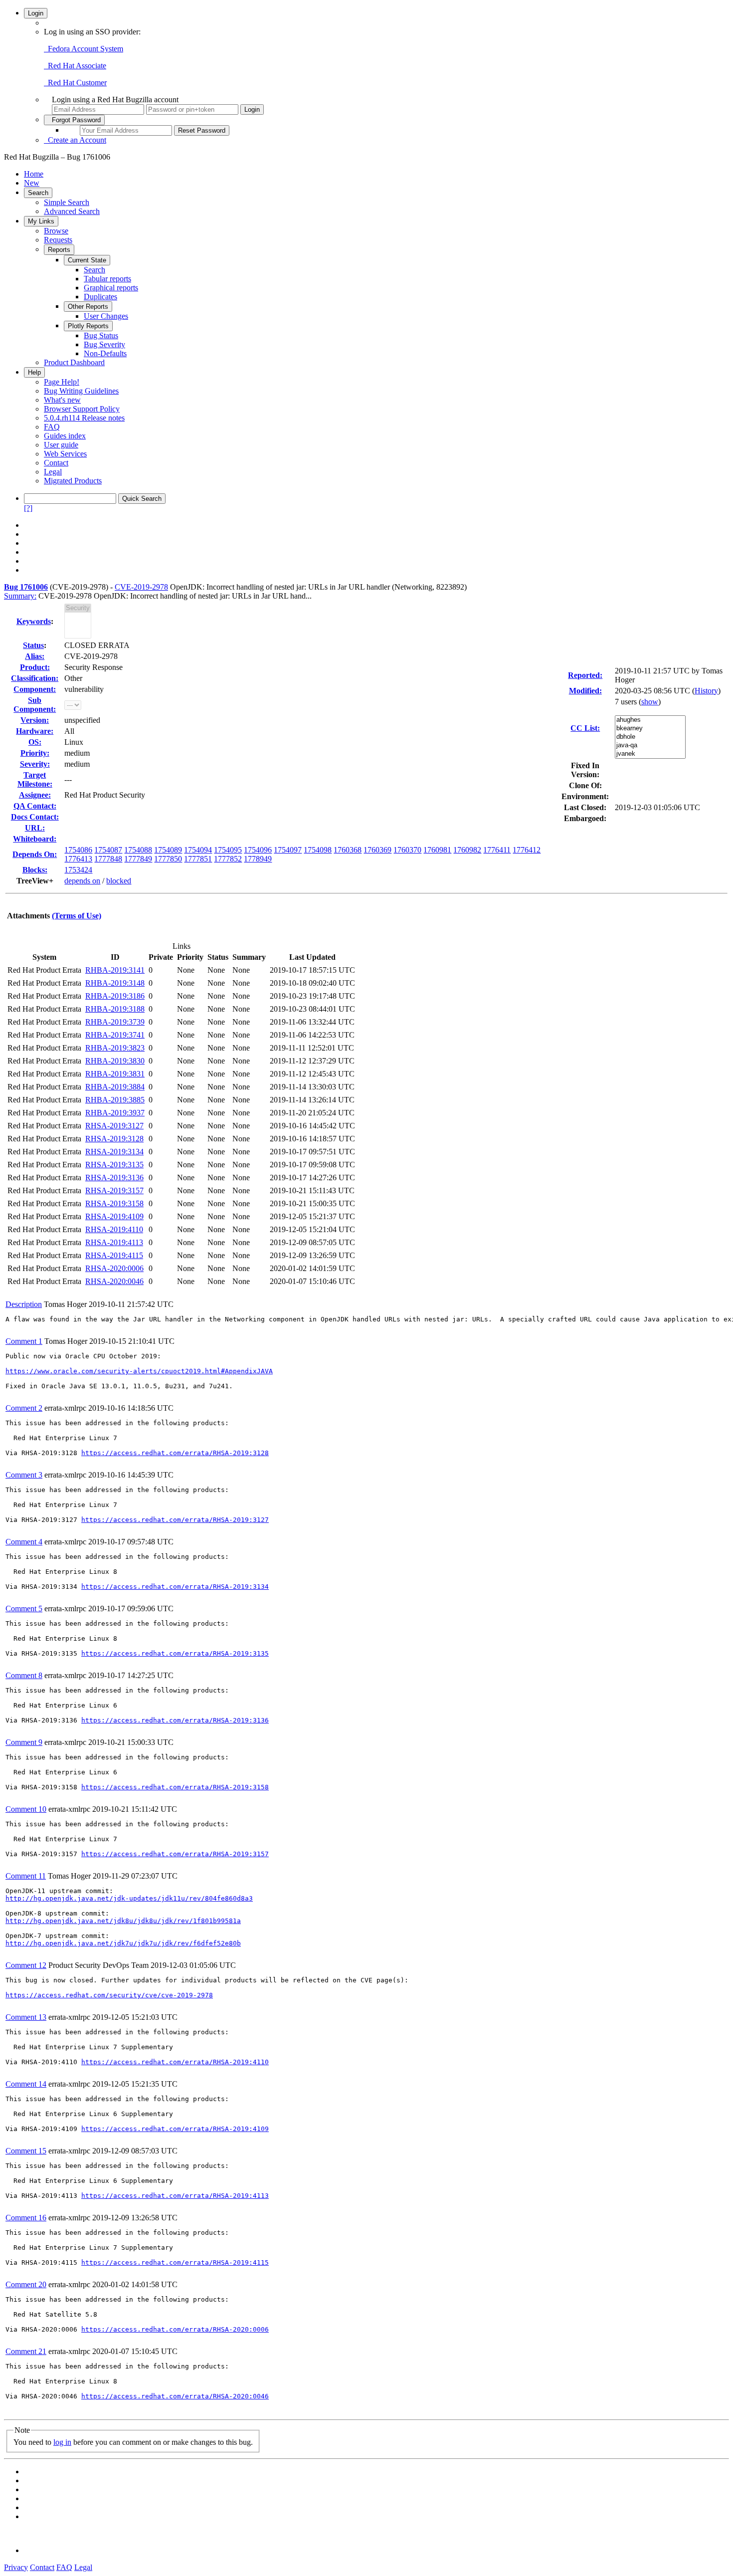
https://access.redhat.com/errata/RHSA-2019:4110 (175, 2062)
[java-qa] (650, 746)
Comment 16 (26, 2218)
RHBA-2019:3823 (115, 1048)
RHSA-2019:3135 (114, 1165)
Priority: (35, 753)
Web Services (65, 454)
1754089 (168, 850)
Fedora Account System (84, 49)
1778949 (258, 859)
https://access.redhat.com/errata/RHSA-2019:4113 (175, 2196)
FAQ (52, 427)
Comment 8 (24, 1675)
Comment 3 (24, 1475)
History (706, 691)
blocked (119, 881)
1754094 (198, 850)
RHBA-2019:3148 (115, 983)
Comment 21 (26, 2351)
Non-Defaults (105, 353)
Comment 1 (24, 1341)
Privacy (16, 2567)
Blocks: (35, 870)
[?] (28, 508)
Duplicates (100, 297)
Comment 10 (26, 1809)
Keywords (34, 621)
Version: (35, 720)
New (32, 183)
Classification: (35, 678)
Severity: (35, 764)
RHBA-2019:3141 (115, 970)
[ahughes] (650, 720)
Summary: (20, 596)
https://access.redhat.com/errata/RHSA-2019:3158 (175, 1787)
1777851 (198, 859)
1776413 (78, 859)
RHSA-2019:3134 (114, 1152)
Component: (35, 689)
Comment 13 (26, 2017)
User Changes (106, 316)
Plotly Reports (88, 326)
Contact (56, 463)
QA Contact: (35, 806)
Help (34, 372)
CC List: (585, 728)
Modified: (585, 691)
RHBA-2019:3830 (115, 1061)
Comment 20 (26, 2284)
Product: (35, 667)
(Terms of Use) (77, 916)
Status (33, 645)
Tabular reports (107, 279)
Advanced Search (72, 211)
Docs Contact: (35, 817)
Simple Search (67, 202)
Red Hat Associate (75, 66)
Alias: (35, 656)
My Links (41, 221)
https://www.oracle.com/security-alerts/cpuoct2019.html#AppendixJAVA (139, 1371)
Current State (87, 260)
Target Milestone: (35, 779)
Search (38, 193)
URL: (35, 828)
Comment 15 (26, 2151)
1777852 (228, 859)
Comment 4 (24, 1542)
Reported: (585, 675)
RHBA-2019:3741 (115, 1035)
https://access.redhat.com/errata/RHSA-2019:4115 (175, 2262)
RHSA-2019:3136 (114, 1178)
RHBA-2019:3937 (115, 1113)
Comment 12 (26, 1965)
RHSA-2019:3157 (114, 1190)
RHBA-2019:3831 (115, 1074)
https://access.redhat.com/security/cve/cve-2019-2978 (109, 1995)
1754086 (78, 850)
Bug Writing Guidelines (81, 391)
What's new (62, 400)
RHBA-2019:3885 (115, 1100)
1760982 (467, 850)
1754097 (288, 850)
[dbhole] (650, 737)
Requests (58, 240)
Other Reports (88, 307)
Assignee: (35, 795)
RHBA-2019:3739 (115, 1022)
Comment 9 (24, 1742)
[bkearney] (650, 729)
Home (34, 174)
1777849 (138, 859)
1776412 (527, 850)
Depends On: (35, 854)
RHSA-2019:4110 (114, 1229)
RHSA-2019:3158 (114, 1203)
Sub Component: (35, 705)
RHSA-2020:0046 (114, 1281)
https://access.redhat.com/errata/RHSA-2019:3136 (175, 1720)
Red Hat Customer (75, 83)
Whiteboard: (35, 839)
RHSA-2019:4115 (114, 1255)
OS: (35, 742)
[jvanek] (650, 754)
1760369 (377, 850)
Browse (56, 231)
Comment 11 (26, 1876)
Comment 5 (24, 1609)
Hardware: (35, 731)
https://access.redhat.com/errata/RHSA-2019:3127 (175, 1520)
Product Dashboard (74, 362)
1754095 (228, 850)
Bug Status (101, 335)
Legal (53, 472)
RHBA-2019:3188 (115, 1009)
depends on (82, 881)
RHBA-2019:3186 (115, 996)
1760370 (407, 850)
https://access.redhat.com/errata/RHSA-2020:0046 (175, 2396)
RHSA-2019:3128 (114, 1139)
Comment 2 (24, 1408)
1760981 (437, 850)
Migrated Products (73, 481)
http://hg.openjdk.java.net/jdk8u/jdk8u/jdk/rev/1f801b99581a (123, 1921)
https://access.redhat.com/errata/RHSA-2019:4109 (175, 2129)
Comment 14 (26, 2084)
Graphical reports (111, 288)
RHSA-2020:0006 (114, 1268)
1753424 (78, 870)
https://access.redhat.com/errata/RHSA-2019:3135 (175, 1653)
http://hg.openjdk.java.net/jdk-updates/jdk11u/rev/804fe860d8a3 (129, 1898)
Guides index (65, 436)
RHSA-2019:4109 (114, 1216)
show (650, 702)
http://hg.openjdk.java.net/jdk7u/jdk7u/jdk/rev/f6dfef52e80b (123, 1943)
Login (36, 13)
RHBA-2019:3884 (115, 1087)
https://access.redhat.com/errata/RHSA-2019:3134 (175, 1587)
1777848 (108, 859)
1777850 (168, 859)
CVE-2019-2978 (141, 587)
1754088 (138, 850)
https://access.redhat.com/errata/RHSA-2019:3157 (175, 1854)
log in (62, 2442)
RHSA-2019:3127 (114, 1126)
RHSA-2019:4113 (114, 1242)
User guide (61, 445)
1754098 (318, 850)
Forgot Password (74, 120)
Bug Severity (104, 344)
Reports (59, 250)
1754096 (258, 850)
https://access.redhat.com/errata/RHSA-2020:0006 (175, 2329)
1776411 (497, 850)
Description (24, 1304)
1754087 (108, 850)
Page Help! (62, 382)
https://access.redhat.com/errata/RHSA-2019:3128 (175, 1453)
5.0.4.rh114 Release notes (84, 418)
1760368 (348, 850)
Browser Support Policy (82, 409)
